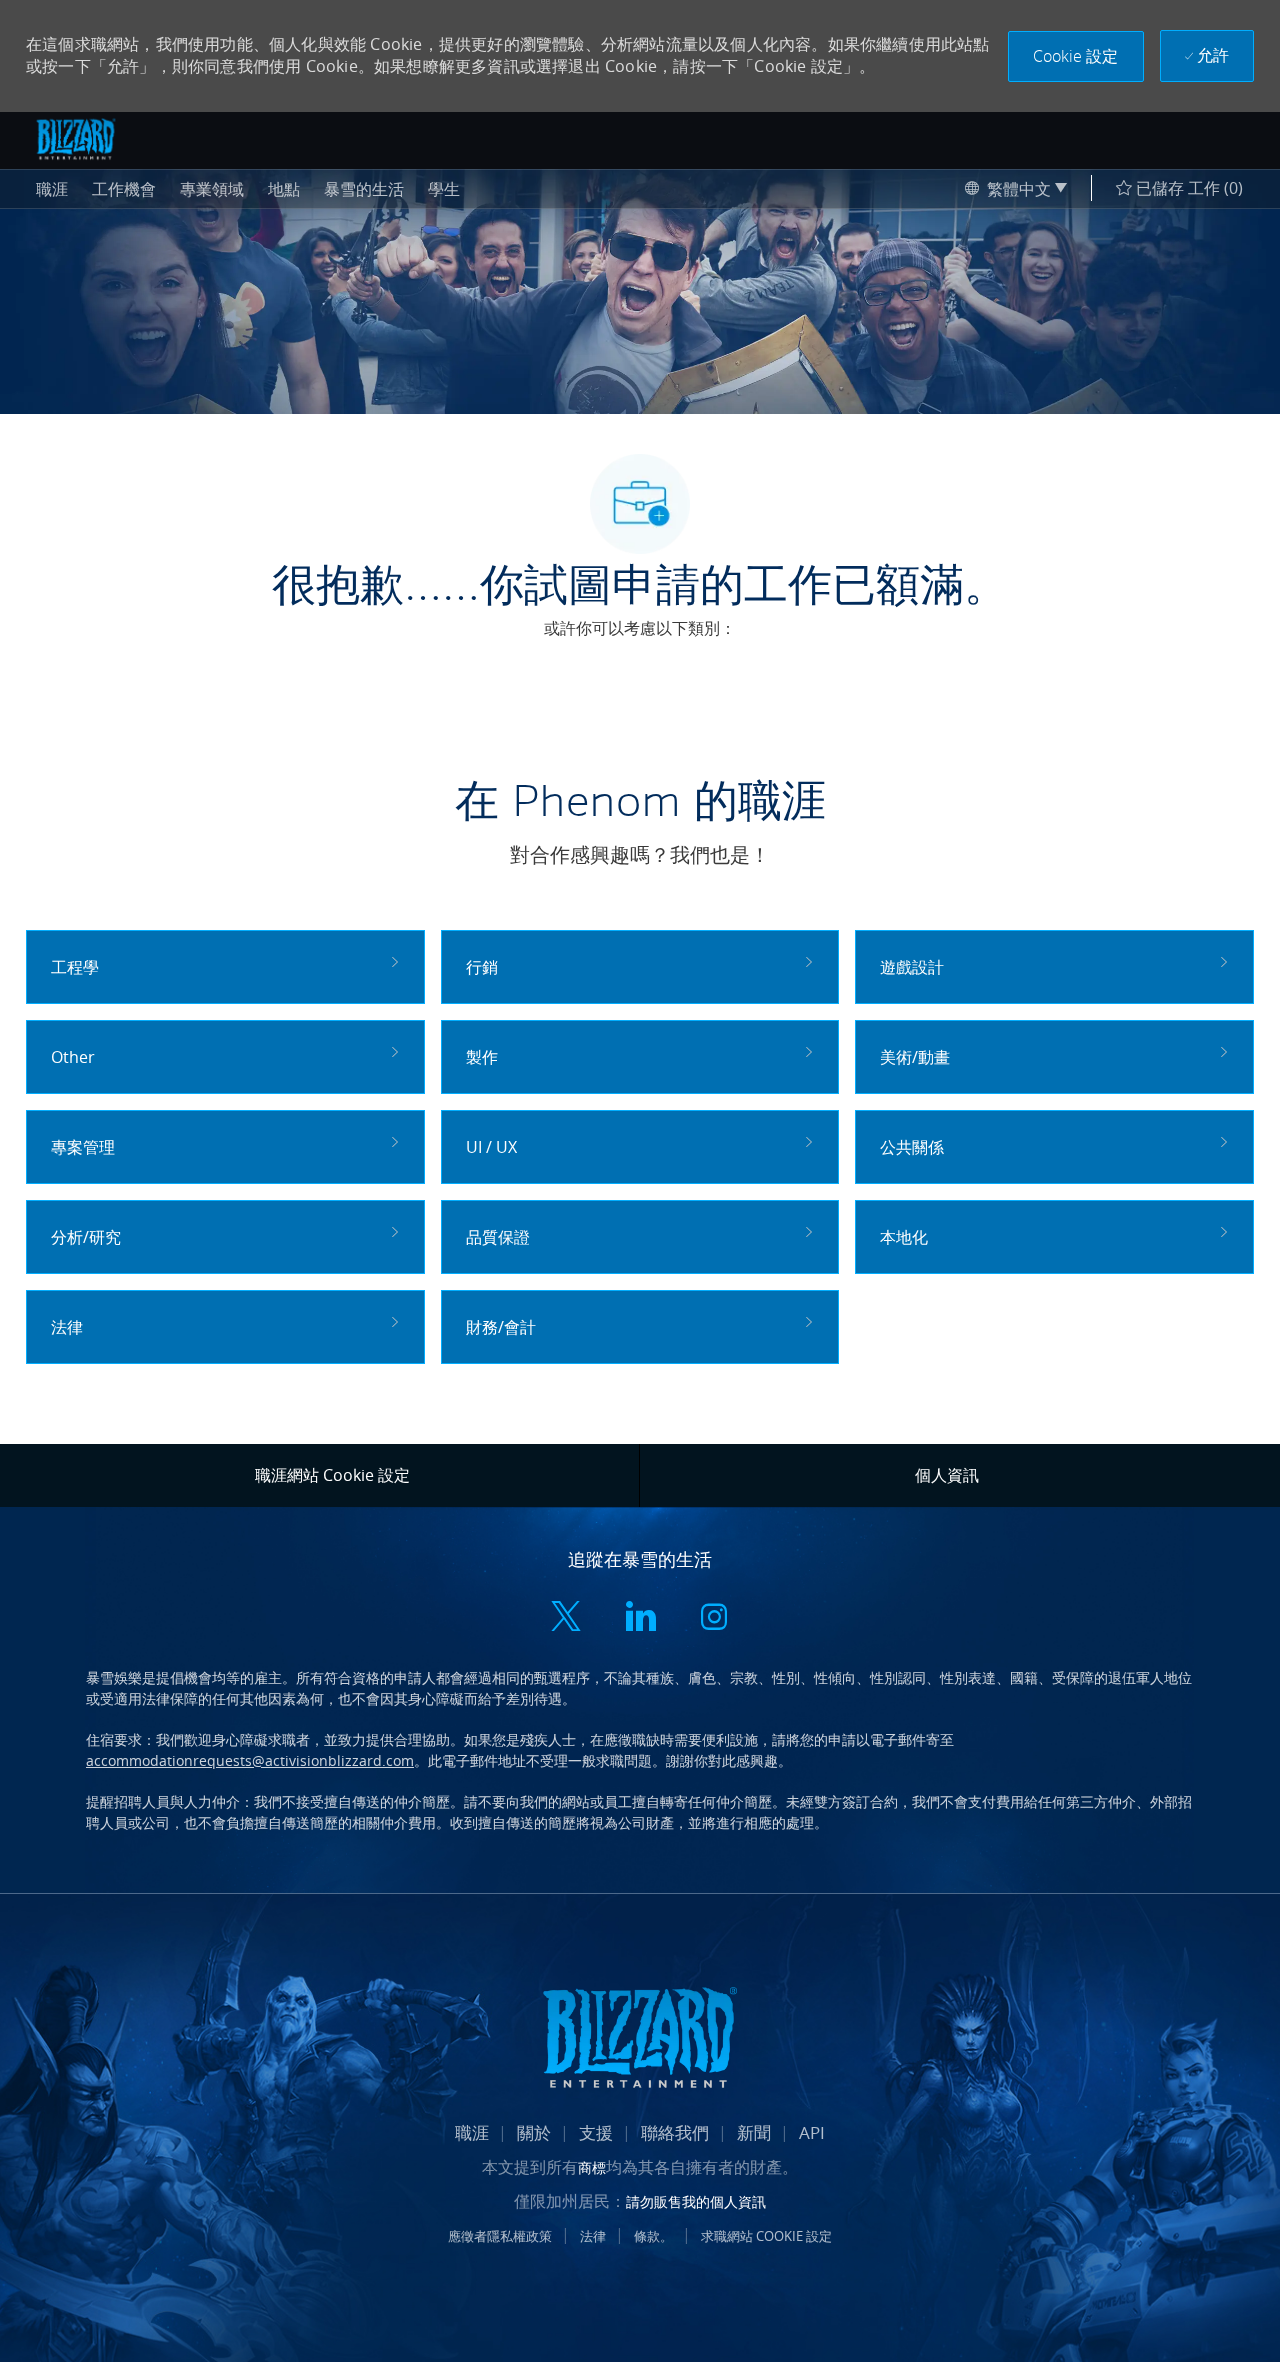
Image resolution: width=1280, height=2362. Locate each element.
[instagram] (714, 1618)
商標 (592, 2167)
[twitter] (566, 1618)
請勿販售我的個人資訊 (696, 2201)
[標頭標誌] (76, 139)
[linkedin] (640, 1618)
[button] (1076, 56)
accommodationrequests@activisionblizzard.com (250, 1760)
